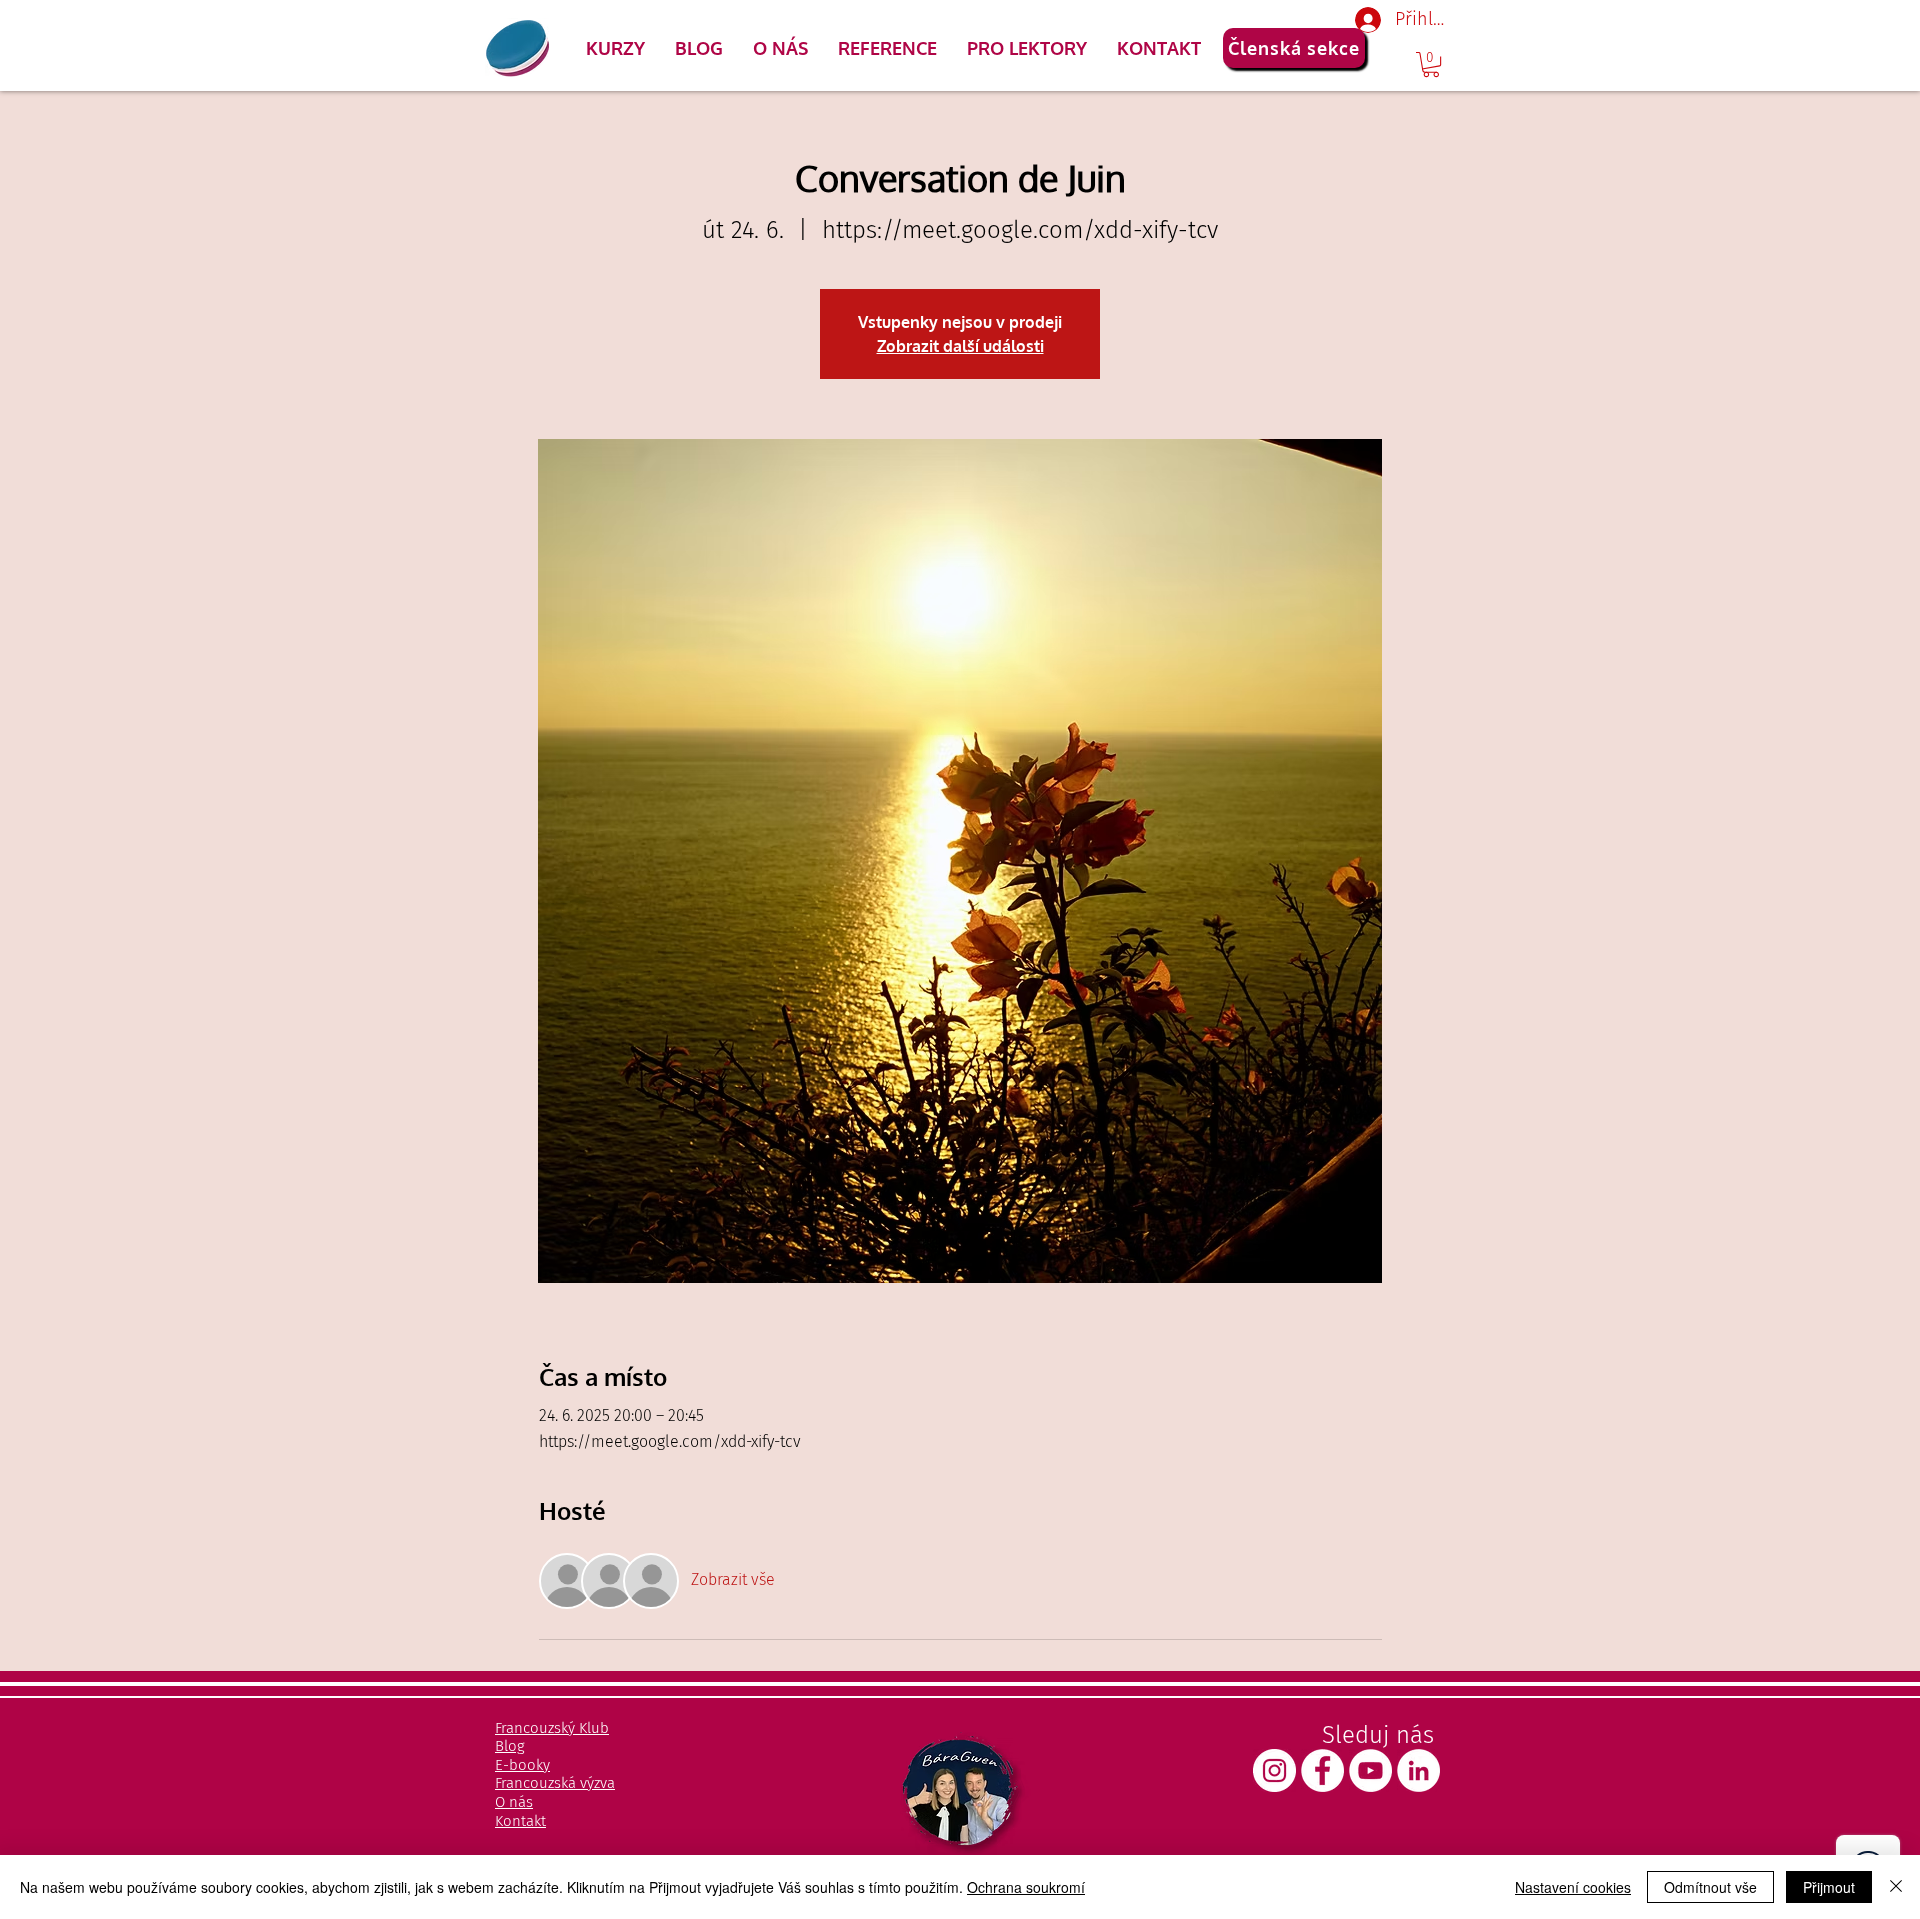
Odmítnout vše (1710, 1887)
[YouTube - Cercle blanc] (1370, 1770)
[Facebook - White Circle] (1322, 1770)
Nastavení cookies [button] (1573, 1887)
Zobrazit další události (960, 346)
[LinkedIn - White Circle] (1418, 1770)
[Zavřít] (1896, 1887)
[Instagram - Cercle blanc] (1274, 1770)
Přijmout (1829, 1887)
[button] (615, 48)
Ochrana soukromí (1026, 1887)
